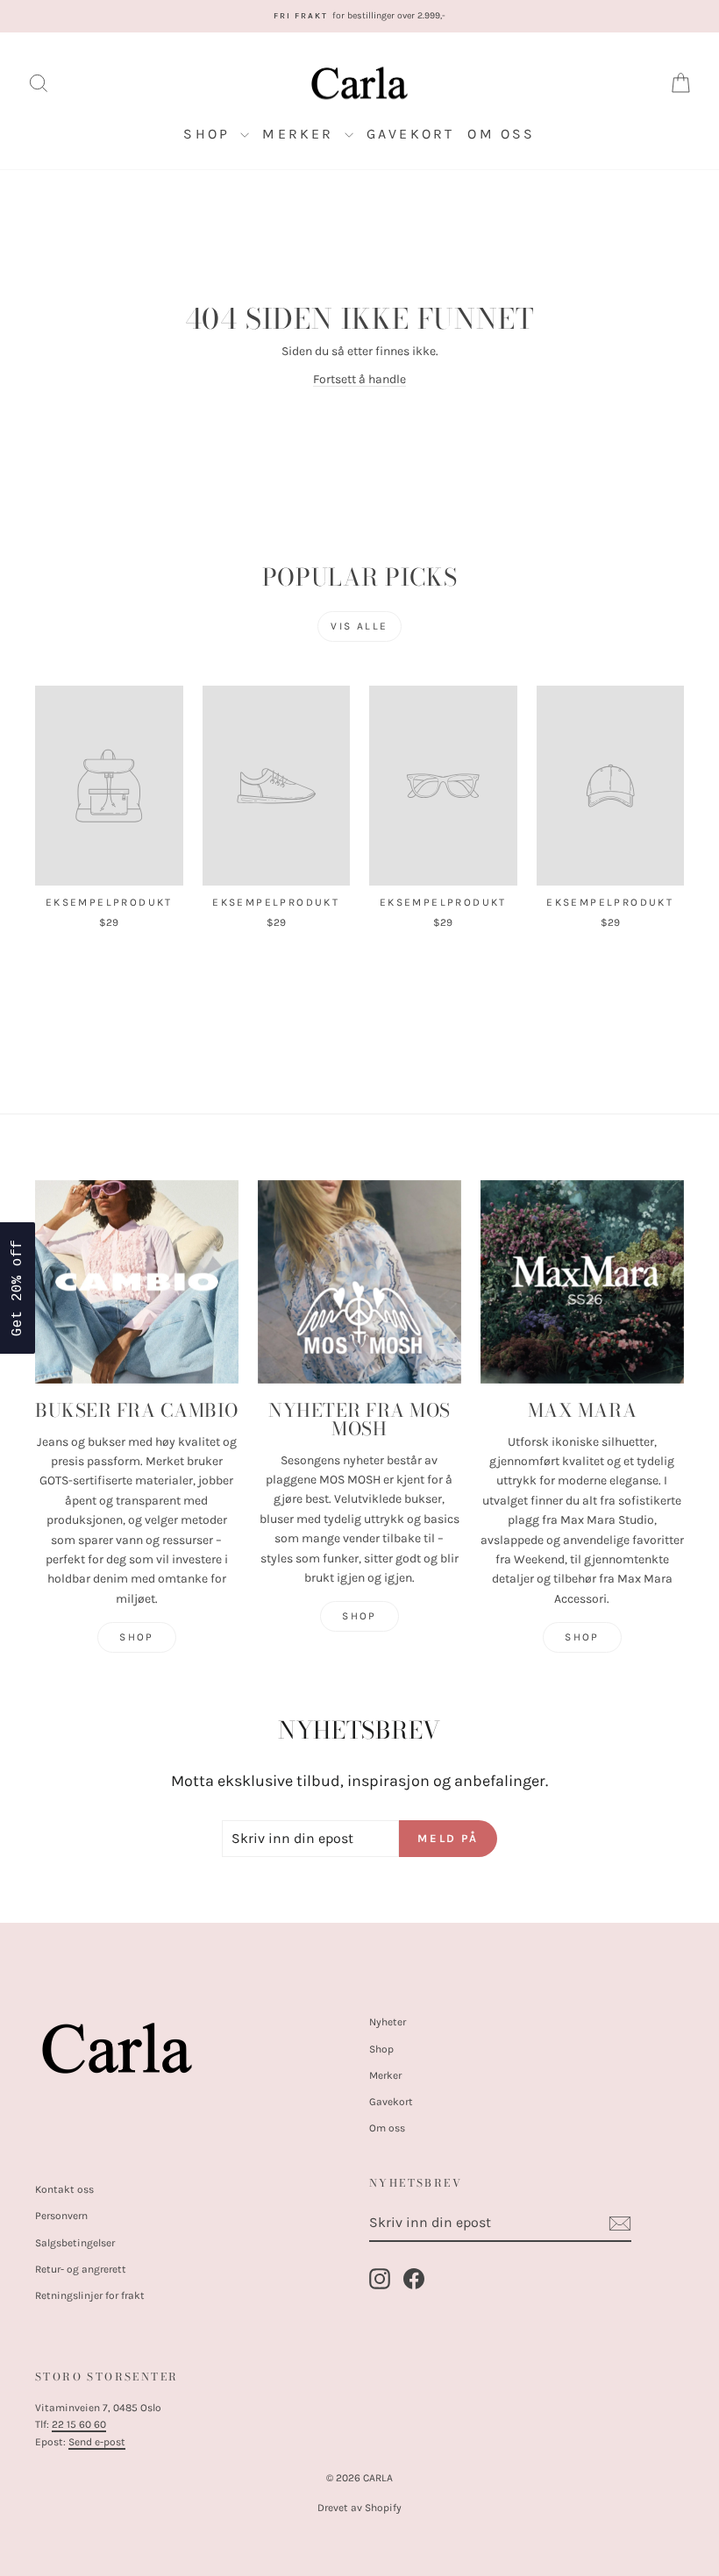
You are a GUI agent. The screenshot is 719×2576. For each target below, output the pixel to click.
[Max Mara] (582, 1282)
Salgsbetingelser (75, 2243)
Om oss (501, 134)
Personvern (61, 2216)
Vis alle (359, 626)
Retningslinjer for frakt (90, 2295)
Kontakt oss (64, 2189)
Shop (210, 134)
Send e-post (97, 2442)
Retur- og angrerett (81, 2269)
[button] (18, 1288)
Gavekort (411, 134)
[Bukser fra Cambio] (137, 1282)
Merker (301, 134)
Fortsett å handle (359, 379)
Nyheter (388, 2022)
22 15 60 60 (79, 2424)
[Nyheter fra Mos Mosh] (359, 1282)
